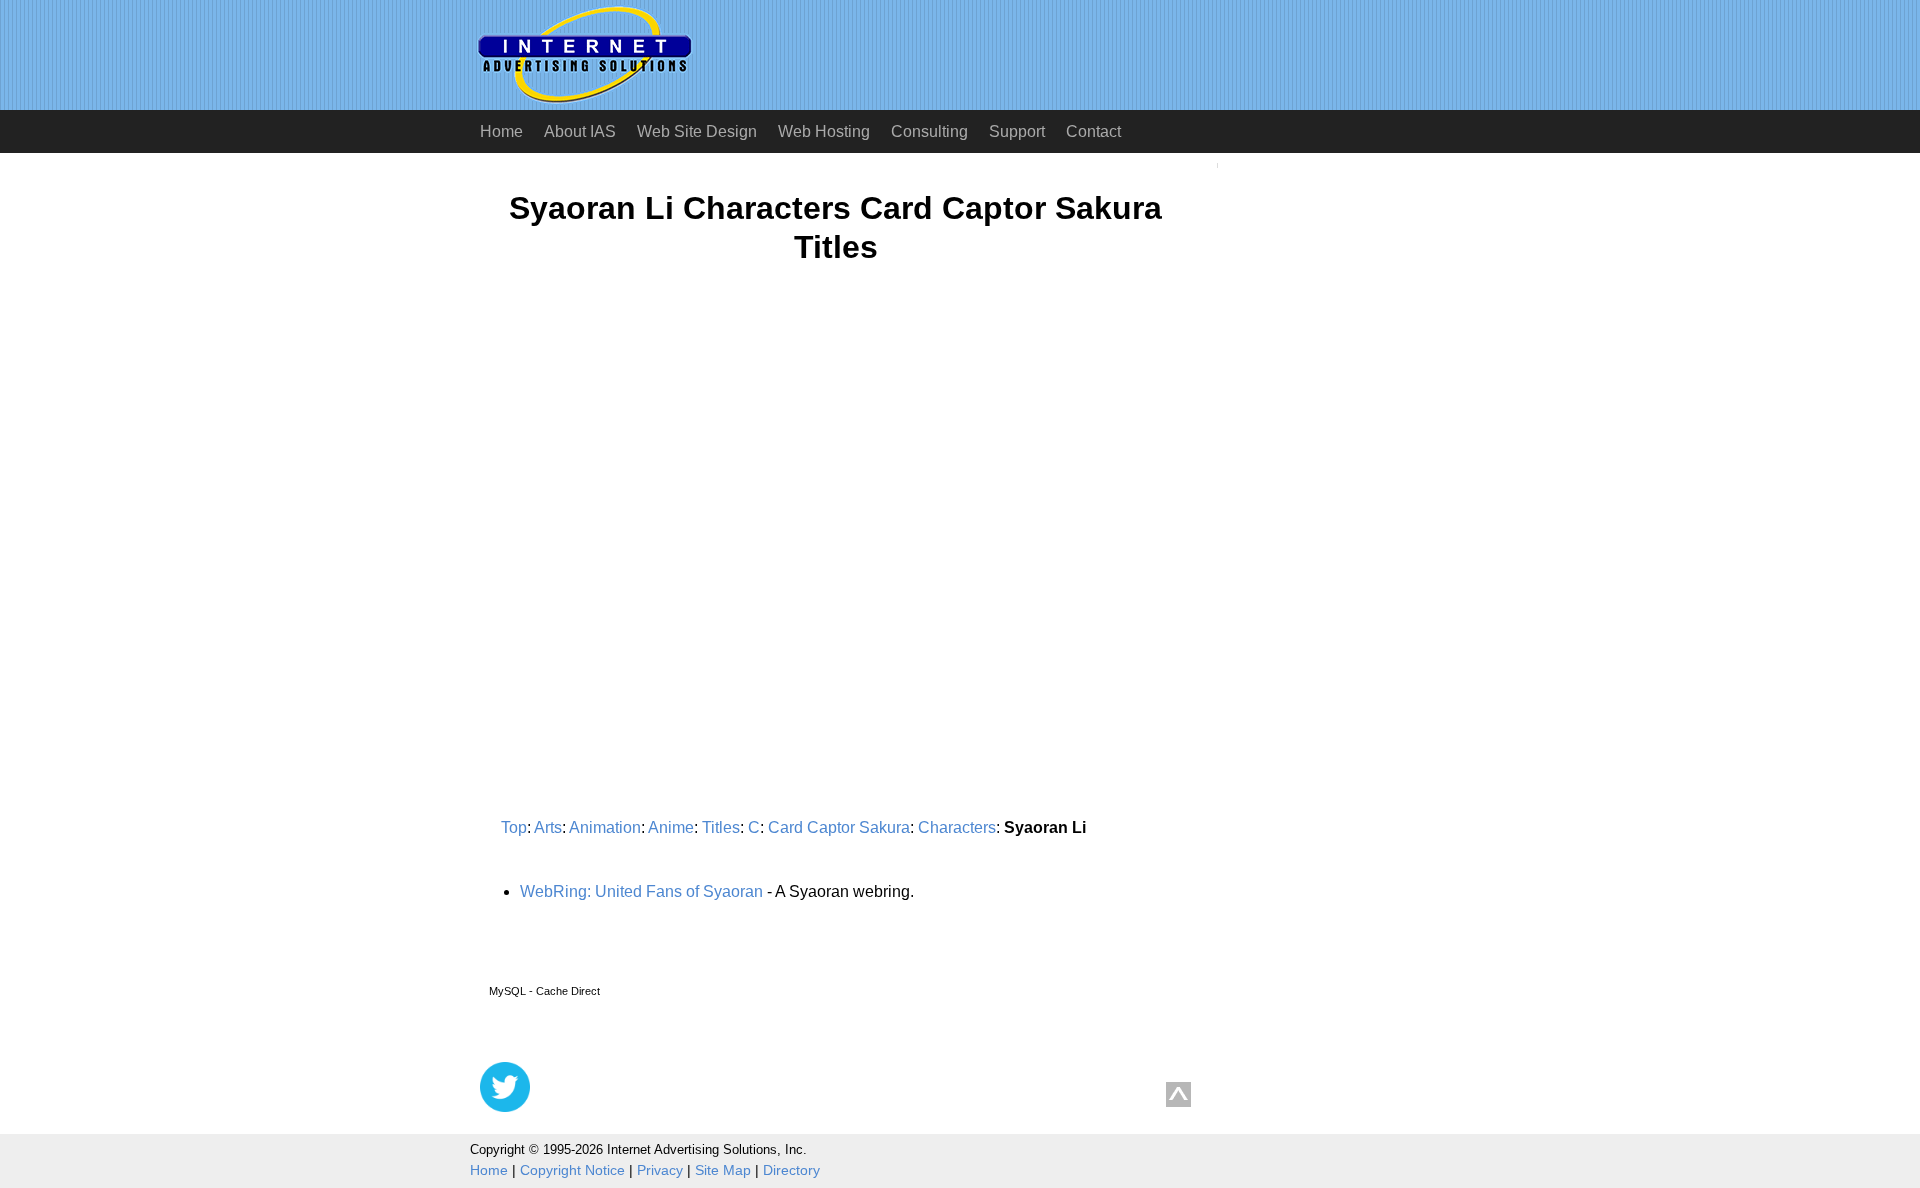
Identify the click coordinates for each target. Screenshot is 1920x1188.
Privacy (660, 1170)
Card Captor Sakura (839, 827)
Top (514, 827)
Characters (957, 827)
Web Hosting (824, 131)
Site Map (723, 1170)
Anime (671, 827)
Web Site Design (697, 131)
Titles (721, 827)
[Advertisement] (648, 476)
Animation (605, 827)
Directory (791, 1170)
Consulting (929, 131)
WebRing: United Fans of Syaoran (641, 891)
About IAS (580, 131)
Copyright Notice (572, 1170)
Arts (548, 827)
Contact (1093, 131)
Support (1017, 131)
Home (501, 131)
